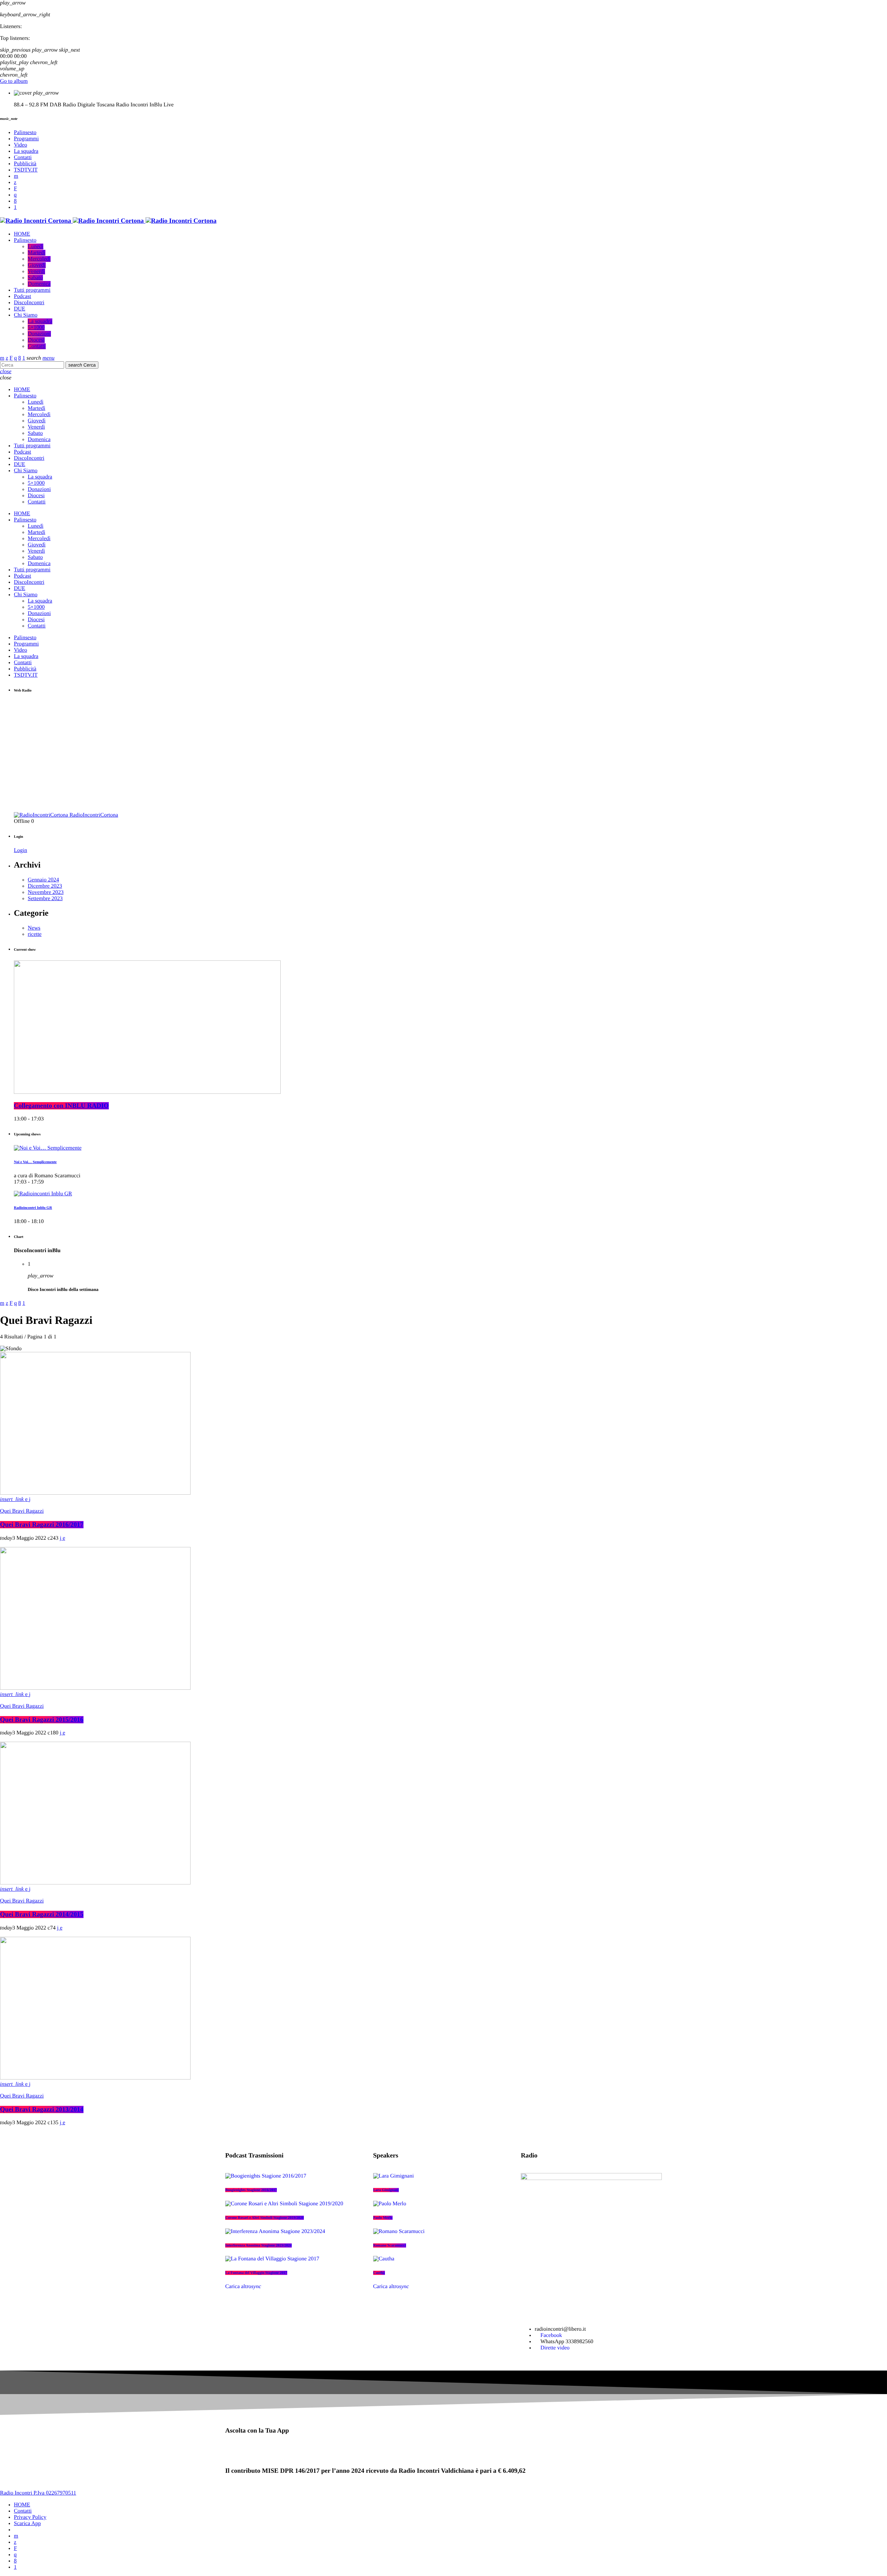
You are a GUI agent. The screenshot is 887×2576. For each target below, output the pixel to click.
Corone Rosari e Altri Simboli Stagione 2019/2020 (265, 2218)
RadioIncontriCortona (94, 815)
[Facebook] (15, 201)
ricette (35, 934)
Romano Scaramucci (390, 2245)
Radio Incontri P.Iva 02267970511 (38, 2493)
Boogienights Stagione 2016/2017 (251, 2190)
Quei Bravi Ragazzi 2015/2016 (42, 1720)
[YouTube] (16, 176)
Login (20, 850)
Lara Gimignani (386, 2190)
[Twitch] (15, 189)
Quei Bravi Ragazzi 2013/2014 (42, 2109)
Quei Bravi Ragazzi (22, 1511)
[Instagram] (15, 195)
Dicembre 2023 (45, 886)
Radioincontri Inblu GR (33, 1208)
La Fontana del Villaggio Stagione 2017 (256, 2273)
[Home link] (108, 221)
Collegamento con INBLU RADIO (61, 1106)
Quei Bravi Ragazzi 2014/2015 (42, 1914)
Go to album (14, 81)
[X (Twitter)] (15, 182)
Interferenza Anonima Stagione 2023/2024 (258, 2245)
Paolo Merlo (383, 2218)
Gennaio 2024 (43, 880)
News (34, 928)
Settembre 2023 (45, 899)
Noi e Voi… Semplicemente (35, 1162)
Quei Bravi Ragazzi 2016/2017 (42, 1525)
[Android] (15, 207)
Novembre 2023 (46, 892)
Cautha (379, 2273)
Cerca (82, 365)
